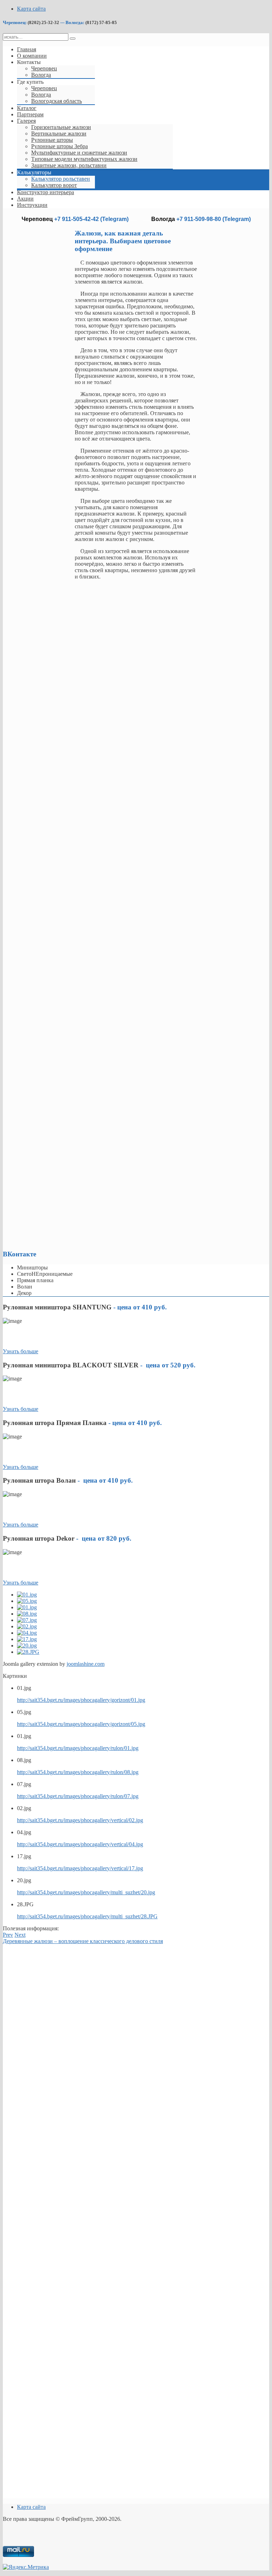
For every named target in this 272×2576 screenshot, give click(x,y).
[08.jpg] (27, 1614)
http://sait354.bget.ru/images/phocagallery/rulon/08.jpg (78, 1772)
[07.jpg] (27, 1620)
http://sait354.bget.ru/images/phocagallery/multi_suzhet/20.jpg (86, 1892)
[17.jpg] (27, 1639)
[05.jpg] (27, 1601)
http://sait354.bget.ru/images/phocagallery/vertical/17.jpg (80, 1868)
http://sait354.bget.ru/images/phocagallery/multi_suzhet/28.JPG (87, 1916)
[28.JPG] (28, 1652)
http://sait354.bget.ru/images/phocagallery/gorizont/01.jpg (81, 1700)
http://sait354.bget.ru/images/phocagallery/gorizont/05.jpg (81, 1724)
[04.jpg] (27, 1633)
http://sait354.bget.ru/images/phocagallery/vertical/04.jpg (80, 1844)
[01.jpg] (27, 1595)
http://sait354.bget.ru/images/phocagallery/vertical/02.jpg (80, 1820)
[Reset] (73, 39)
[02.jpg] (27, 1626)
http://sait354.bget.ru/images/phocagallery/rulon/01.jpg (78, 1748)
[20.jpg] (27, 1645)
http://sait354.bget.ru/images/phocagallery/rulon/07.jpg (78, 1796)
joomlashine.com (86, 1664)
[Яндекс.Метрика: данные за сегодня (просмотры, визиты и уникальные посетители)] (26, 2567)
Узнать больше (21, 1351)
